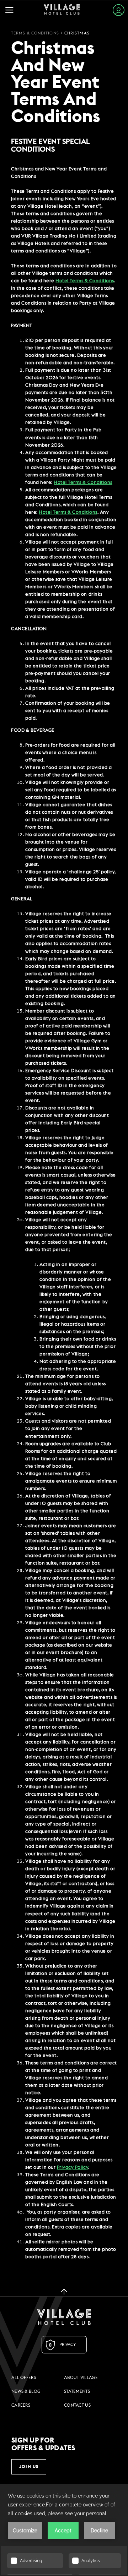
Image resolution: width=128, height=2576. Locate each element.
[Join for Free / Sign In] (119, 10)
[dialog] (64, 1213)
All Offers (24, 2378)
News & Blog (26, 2391)
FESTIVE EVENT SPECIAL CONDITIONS (50, 146)
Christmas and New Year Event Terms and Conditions (56, 83)
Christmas (77, 33)
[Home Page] (62, 10)
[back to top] (64, 2291)
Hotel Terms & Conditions (68, 512)
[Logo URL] (64, 2317)
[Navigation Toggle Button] (11, 10)
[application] (64, 2530)
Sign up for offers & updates (43, 2444)
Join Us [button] (29, 2467)
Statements (77, 2391)
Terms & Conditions (35, 33)
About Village (81, 2378)
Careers (21, 2405)
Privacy (68, 2345)
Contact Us (77, 2405)
